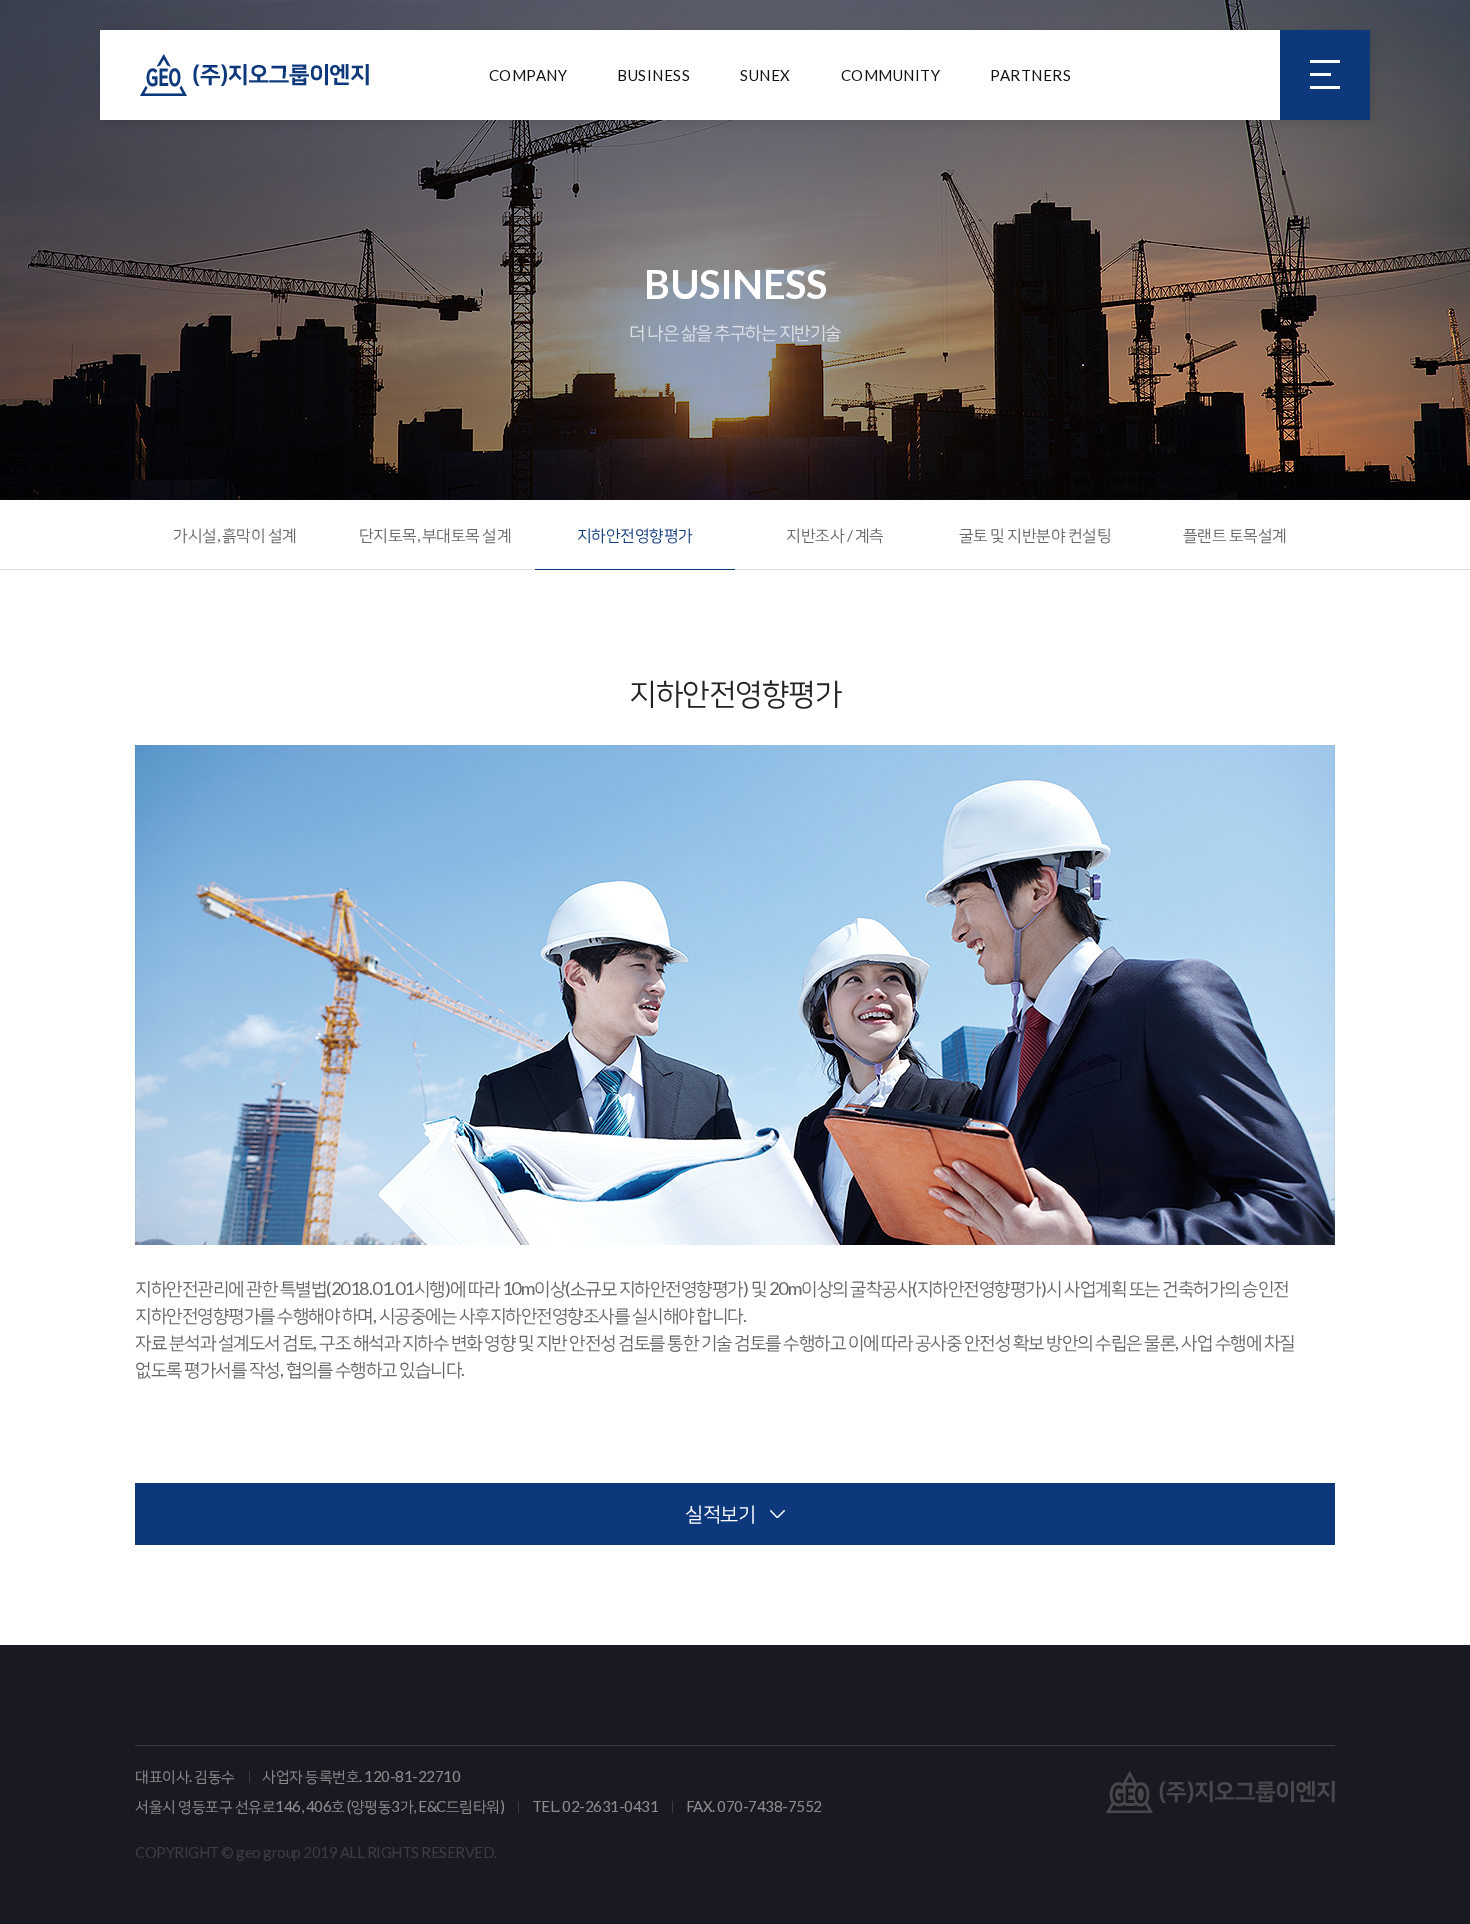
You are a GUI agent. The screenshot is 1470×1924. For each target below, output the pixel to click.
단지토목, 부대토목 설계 (435, 534)
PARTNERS (1030, 75)
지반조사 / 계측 (835, 534)
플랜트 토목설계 (1235, 534)
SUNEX (765, 75)
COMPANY (528, 75)
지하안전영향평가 (635, 534)
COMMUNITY (891, 75)
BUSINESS (653, 75)
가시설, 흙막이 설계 (235, 534)
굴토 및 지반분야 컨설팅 (1035, 534)
